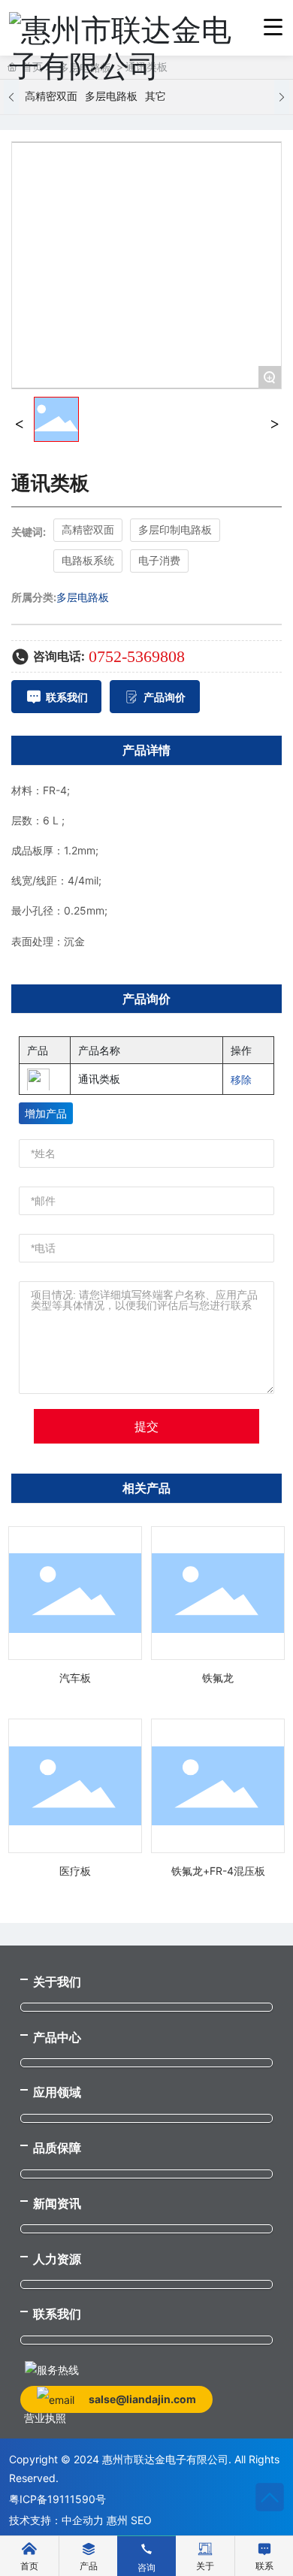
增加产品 (46, 1113)
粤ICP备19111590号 (57, 2499)
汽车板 (75, 1678)
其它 (156, 97)
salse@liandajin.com (142, 2399)
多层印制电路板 (175, 529)
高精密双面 (51, 97)
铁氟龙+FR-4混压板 (218, 1871)
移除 (241, 1079)
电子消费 (159, 560)
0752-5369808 (137, 656)
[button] (11, 97)
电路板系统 (88, 560)
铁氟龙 (218, 1678)
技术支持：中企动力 (56, 2520)
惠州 (117, 2520)
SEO (141, 2520)
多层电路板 (111, 97)
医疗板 (75, 1871)
